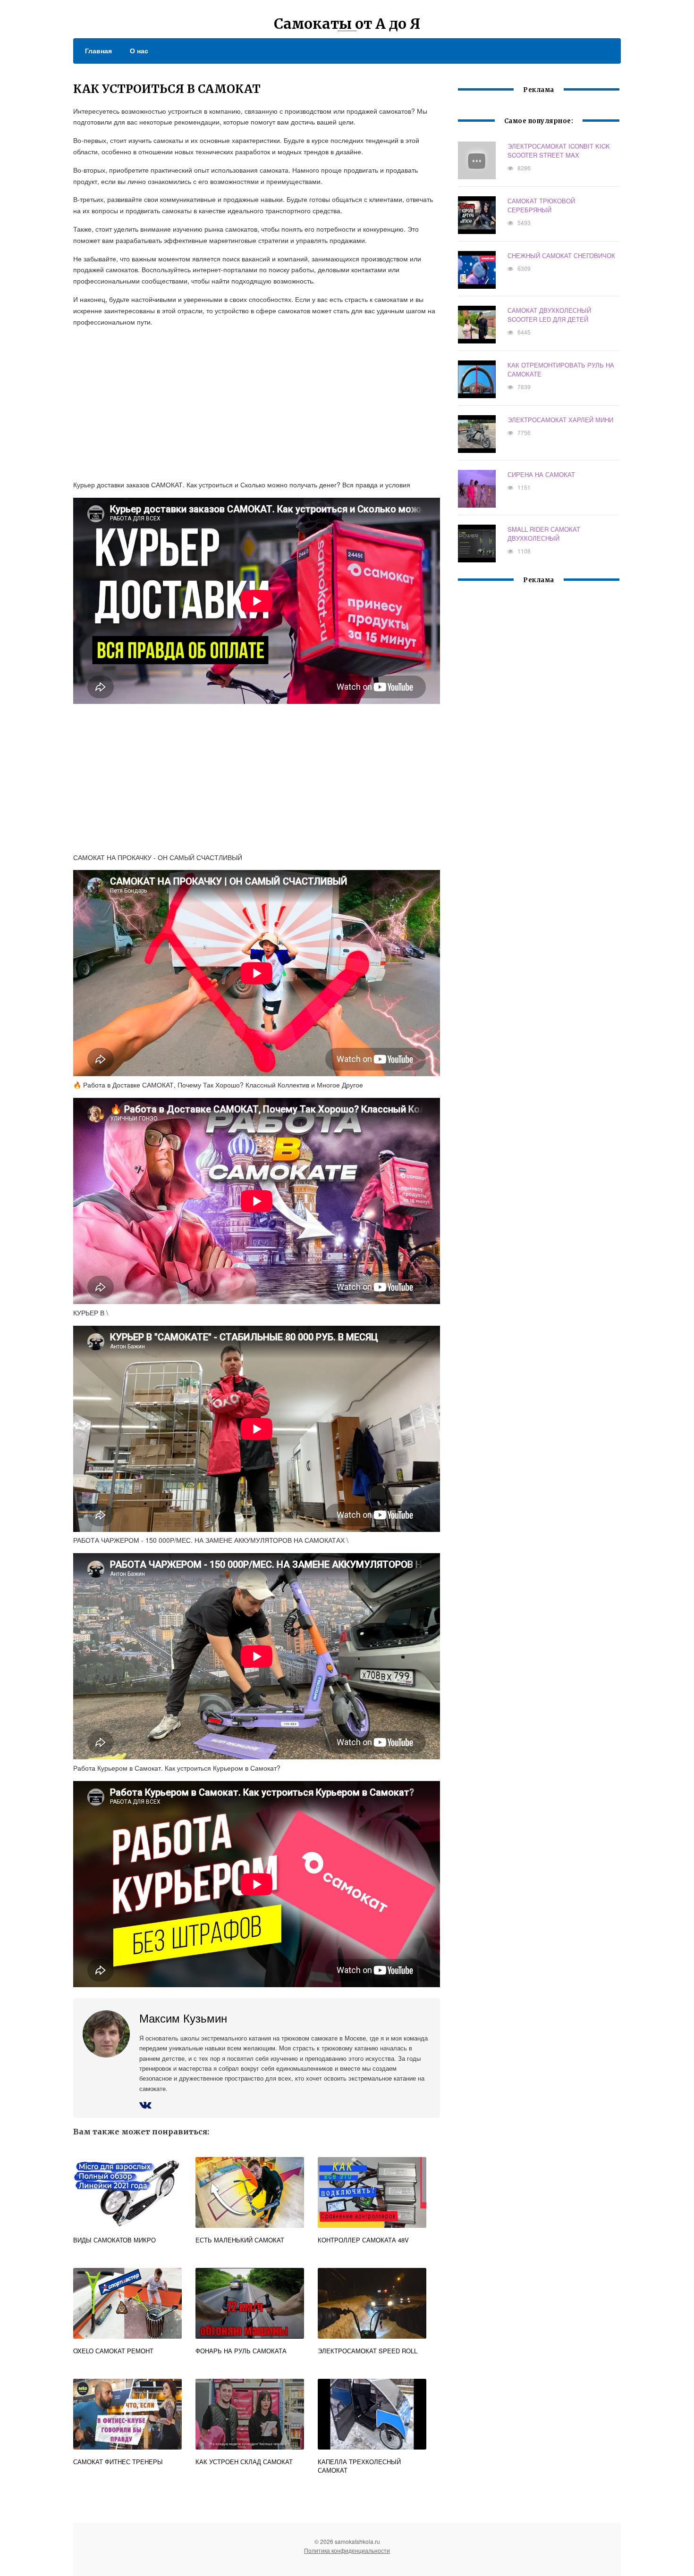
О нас (139, 50)
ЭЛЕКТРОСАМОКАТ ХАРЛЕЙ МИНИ (560, 420)
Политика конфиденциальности (347, 2550)
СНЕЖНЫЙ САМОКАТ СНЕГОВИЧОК (561, 255)
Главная (98, 50)
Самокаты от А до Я (347, 24)
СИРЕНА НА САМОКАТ (541, 474)
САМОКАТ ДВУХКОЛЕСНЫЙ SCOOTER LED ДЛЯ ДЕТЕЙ (549, 315)
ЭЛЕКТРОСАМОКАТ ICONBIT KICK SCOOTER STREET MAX (559, 151)
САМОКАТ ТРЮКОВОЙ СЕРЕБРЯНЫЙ (541, 205)
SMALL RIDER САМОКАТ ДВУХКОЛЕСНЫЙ (544, 534)
